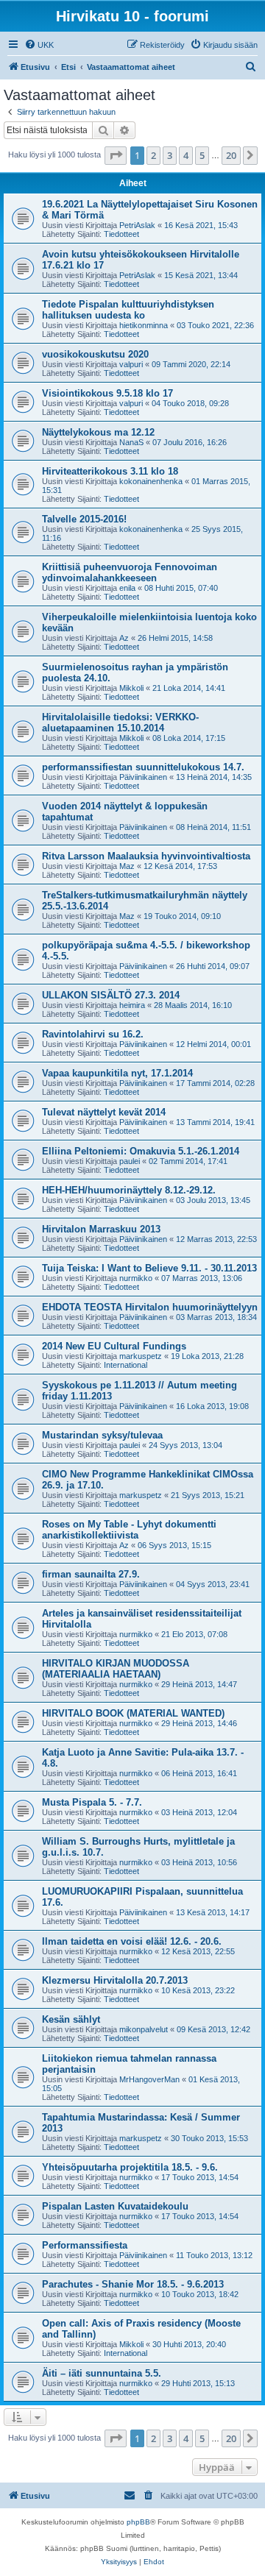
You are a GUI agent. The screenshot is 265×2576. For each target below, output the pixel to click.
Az (124, 638)
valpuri (131, 364)
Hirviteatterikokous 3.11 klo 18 (110, 471)
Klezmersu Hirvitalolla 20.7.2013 (115, 1980)
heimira (132, 1005)
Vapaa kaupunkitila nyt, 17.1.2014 (117, 1073)
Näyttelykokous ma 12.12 (98, 432)
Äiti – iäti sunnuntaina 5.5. (102, 2373)
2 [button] (153, 155)
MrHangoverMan (149, 2079)
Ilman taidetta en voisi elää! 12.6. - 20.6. (132, 1941)
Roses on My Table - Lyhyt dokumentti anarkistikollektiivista (129, 1530)
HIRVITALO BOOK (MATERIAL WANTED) (133, 1713)
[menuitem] (39, 45)
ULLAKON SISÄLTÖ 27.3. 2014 (111, 995)
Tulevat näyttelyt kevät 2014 (104, 1112)
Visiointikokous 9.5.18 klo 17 (107, 393)
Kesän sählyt (71, 2019)
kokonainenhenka (151, 481)
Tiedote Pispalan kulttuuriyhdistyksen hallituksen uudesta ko (128, 310)
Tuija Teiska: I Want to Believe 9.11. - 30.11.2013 (149, 1268)
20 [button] (231, 155)
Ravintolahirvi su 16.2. (93, 1034)
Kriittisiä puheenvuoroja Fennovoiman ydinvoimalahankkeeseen (130, 572)
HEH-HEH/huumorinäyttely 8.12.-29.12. (129, 1190)
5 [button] (202, 155)
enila (127, 588)
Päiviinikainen (143, 777)
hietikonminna (144, 325)
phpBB (138, 2522)
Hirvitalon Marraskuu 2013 (101, 1229)
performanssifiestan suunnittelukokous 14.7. (143, 767)
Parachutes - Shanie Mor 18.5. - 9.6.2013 (133, 2284)
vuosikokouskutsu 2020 (95, 354)
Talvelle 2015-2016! (84, 519)
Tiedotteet (121, 234)
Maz (127, 866)
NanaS (131, 442)
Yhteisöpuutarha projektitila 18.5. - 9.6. (130, 2167)
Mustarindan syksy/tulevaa (102, 1435)
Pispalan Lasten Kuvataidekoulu (115, 2206)
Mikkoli (131, 688)
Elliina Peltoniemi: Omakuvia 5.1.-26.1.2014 (141, 1151)
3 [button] (170, 155)
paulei (130, 1161)
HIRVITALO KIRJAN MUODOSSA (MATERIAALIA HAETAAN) (116, 1669)
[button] (116, 155)
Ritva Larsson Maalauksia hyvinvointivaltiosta (146, 856)
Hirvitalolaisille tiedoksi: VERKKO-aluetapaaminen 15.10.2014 (120, 723)
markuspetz (141, 1356)
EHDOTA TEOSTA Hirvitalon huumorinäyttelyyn (150, 1307)
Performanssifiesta (85, 2245)
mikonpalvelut (144, 2029)
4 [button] (186, 155)
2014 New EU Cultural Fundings (114, 1346)
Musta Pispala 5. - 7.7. (92, 1802)
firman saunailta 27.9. (91, 1574)
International (126, 1365)
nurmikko (136, 1278)
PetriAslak (137, 225)
